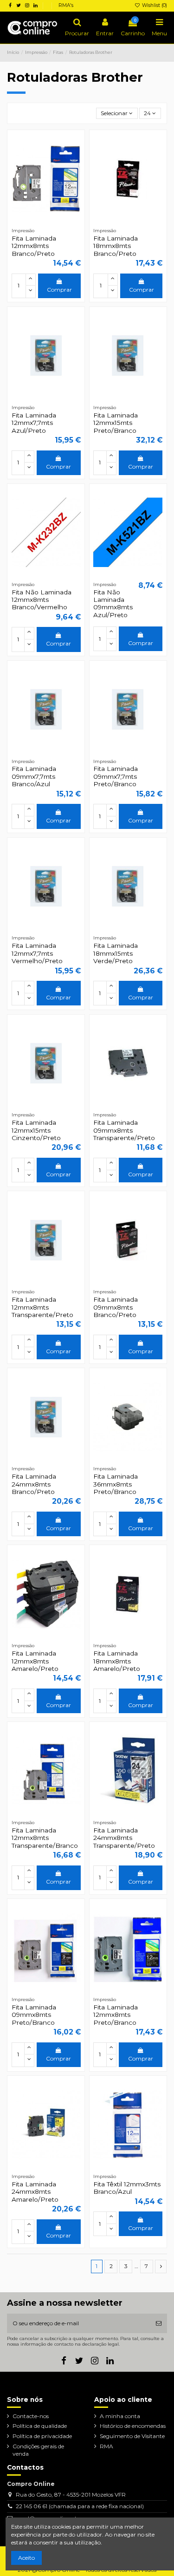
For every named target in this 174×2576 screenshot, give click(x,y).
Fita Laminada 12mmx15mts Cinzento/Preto (36, 1130)
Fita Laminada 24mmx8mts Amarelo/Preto (35, 2192)
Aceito (26, 2558)
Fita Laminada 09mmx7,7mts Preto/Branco (116, 776)
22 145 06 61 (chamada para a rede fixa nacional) (80, 2506)
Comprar (59, 290)
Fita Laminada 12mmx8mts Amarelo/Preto (35, 1661)
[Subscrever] (159, 2323)
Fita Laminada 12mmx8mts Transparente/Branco (45, 1838)
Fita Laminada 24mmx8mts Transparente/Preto (124, 1838)
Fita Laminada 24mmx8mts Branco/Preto (34, 1484)
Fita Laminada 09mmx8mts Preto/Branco (34, 2015)
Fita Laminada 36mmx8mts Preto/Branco (116, 1484)
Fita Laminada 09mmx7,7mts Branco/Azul (34, 776)
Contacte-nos (31, 2416)
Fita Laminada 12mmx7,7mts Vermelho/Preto (37, 953)
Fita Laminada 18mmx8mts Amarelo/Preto (117, 1661)
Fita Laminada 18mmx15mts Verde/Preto (116, 953)
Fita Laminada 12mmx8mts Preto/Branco (116, 2015)
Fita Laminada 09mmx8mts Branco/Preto (116, 1307)
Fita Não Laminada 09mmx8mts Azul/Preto (113, 603)
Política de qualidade (40, 2426)
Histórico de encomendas (133, 2426)
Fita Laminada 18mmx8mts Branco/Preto (116, 246)
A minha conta (120, 2416)
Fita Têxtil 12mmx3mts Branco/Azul (127, 2188)
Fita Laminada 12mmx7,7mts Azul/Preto (34, 423)
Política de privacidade (42, 2436)
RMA (106, 2446)
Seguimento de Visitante (132, 2436)
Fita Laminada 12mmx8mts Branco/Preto (34, 246)
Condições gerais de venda (38, 2450)
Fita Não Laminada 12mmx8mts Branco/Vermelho (42, 600)
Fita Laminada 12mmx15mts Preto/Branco (116, 423)
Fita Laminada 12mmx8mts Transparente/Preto (42, 1307)
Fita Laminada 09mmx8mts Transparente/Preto (124, 1130)
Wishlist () (154, 5)
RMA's (66, 5)
